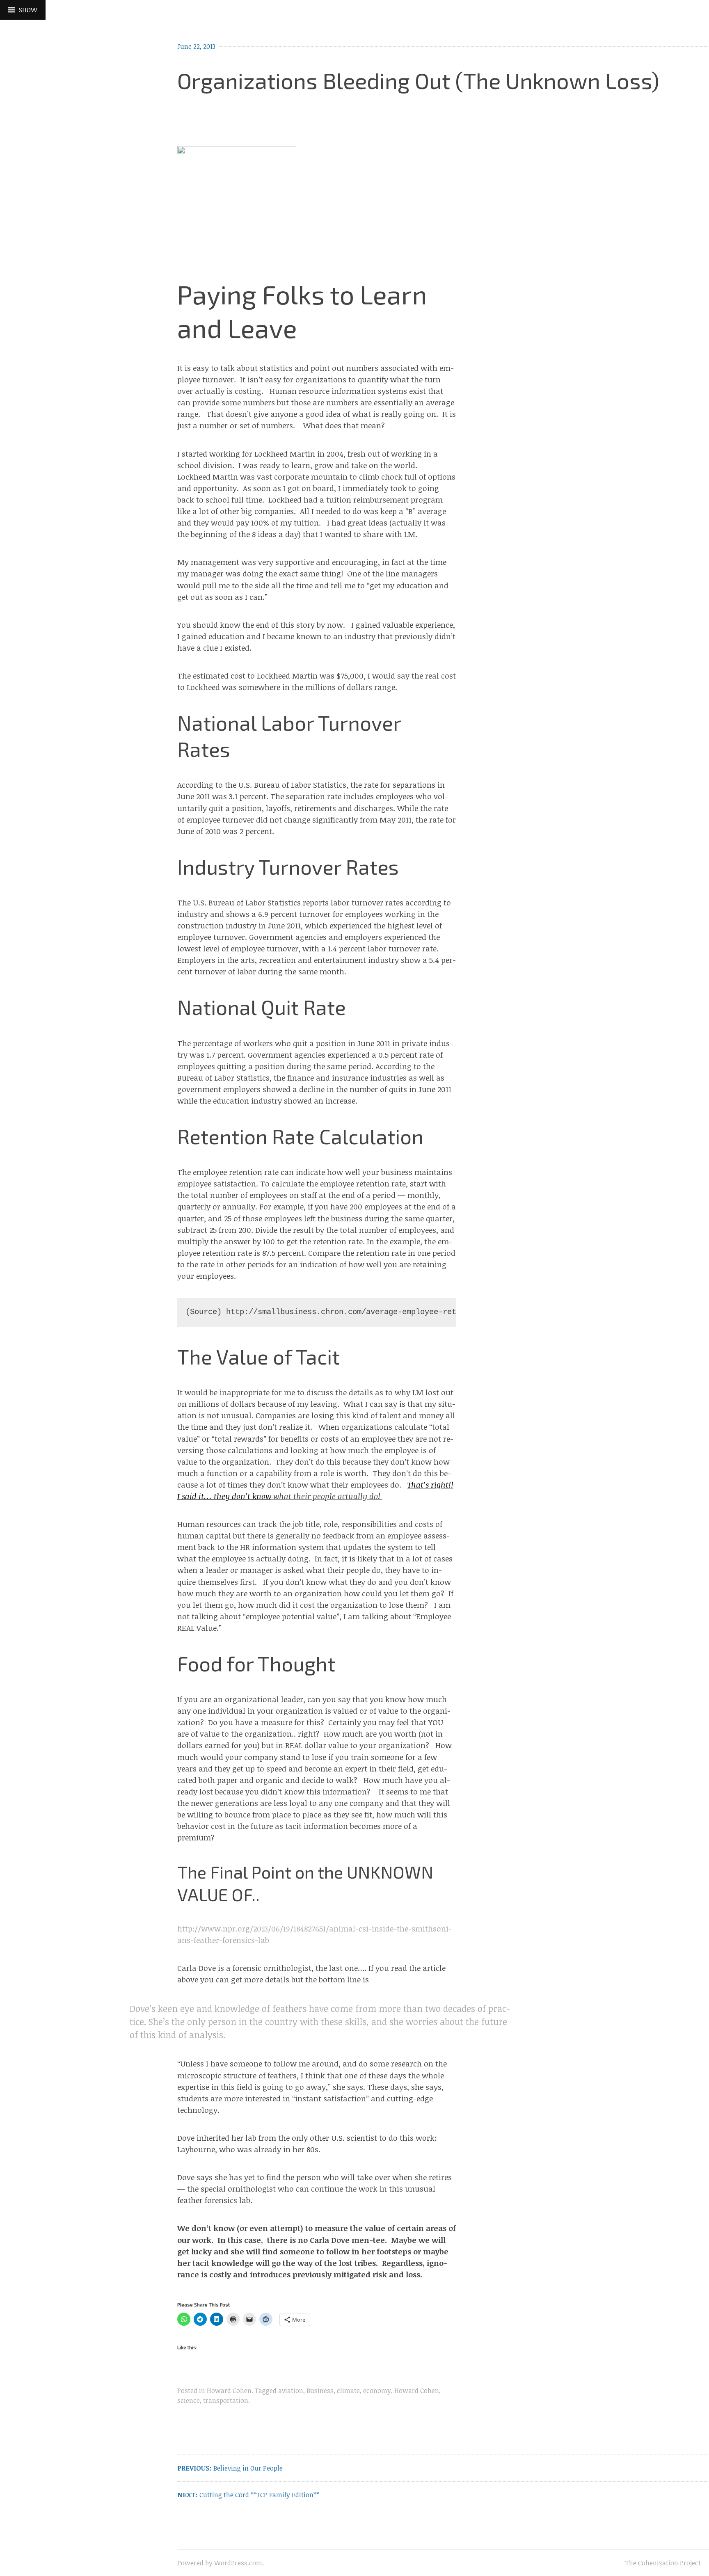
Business (320, 2391)
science (189, 2400)
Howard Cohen (229, 2391)
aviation (291, 2391)
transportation (226, 2400)
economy (377, 2391)
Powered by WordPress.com (220, 2563)
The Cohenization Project (663, 2563)
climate (348, 2391)
